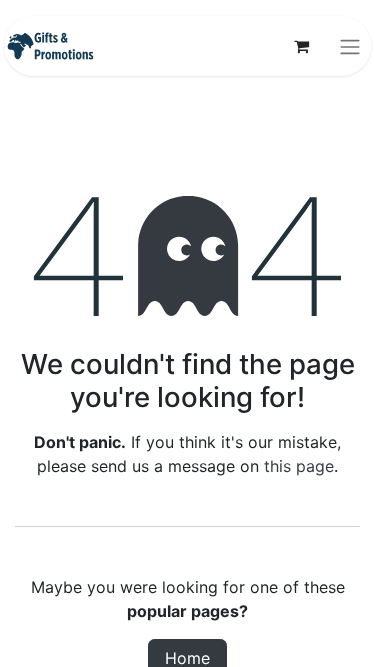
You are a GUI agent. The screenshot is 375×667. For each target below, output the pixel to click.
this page (299, 466)
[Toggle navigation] (350, 46)
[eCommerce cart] (301, 46)
